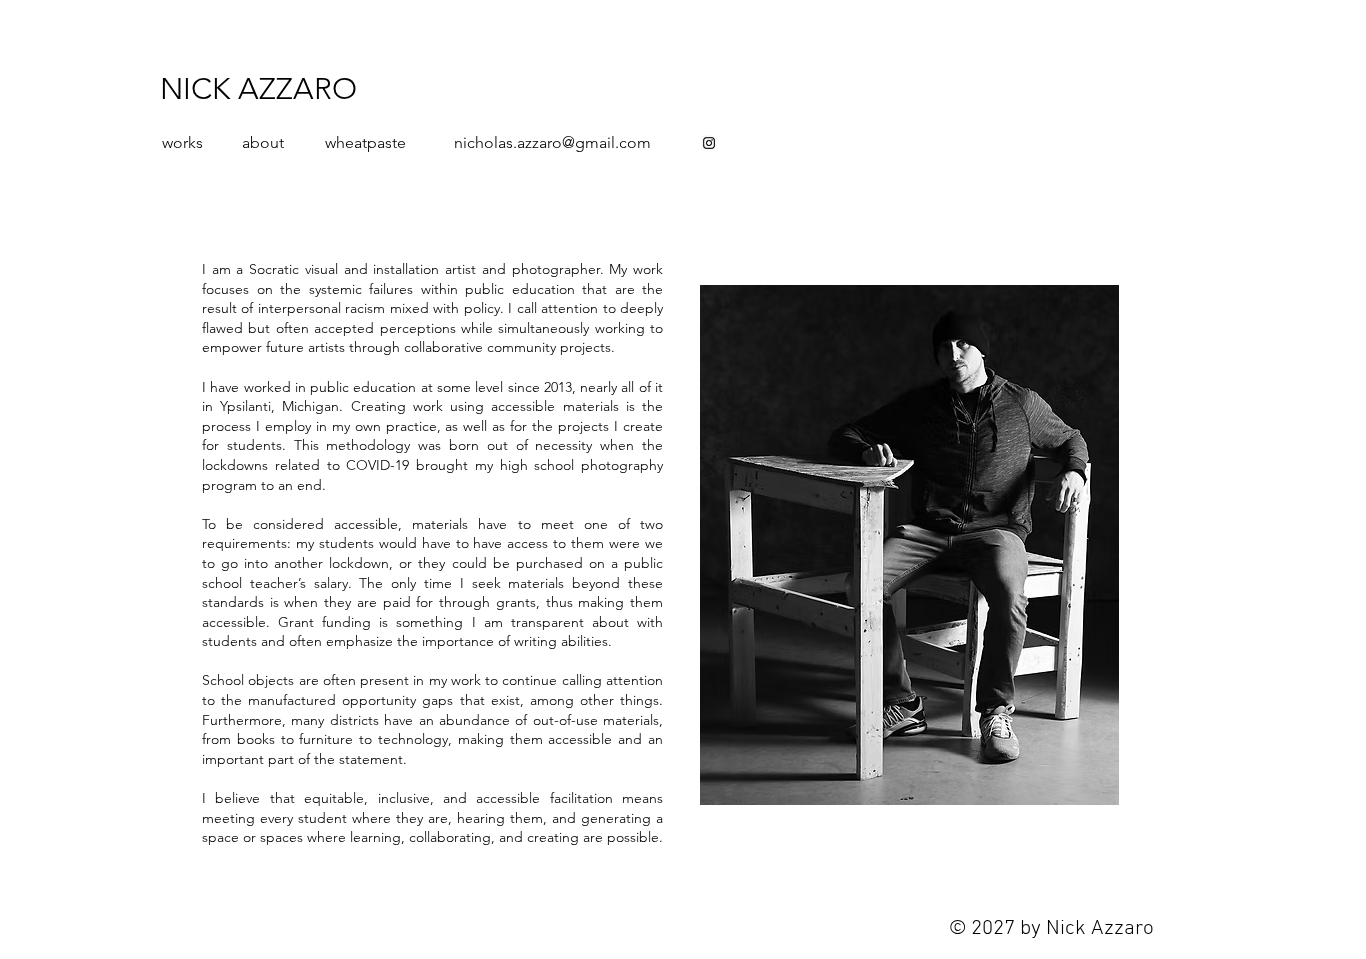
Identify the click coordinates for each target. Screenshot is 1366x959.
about (263, 142)
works (182, 142)
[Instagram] (709, 143)
